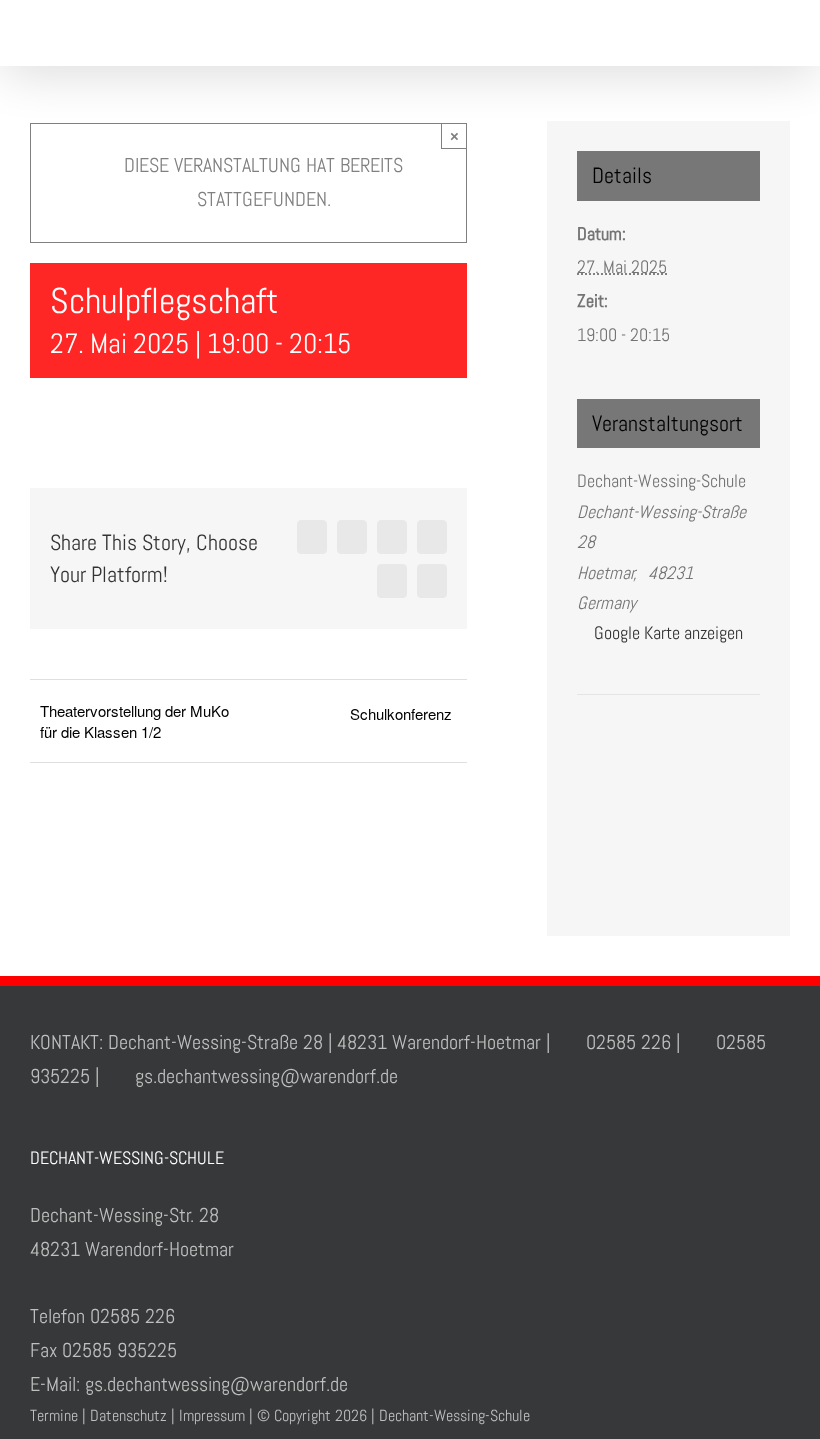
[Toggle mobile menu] (782, 35)
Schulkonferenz (401, 713)
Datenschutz (128, 1415)
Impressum (212, 1415)
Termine (54, 1415)
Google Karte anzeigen (668, 632)
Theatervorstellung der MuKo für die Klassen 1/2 (134, 721)
